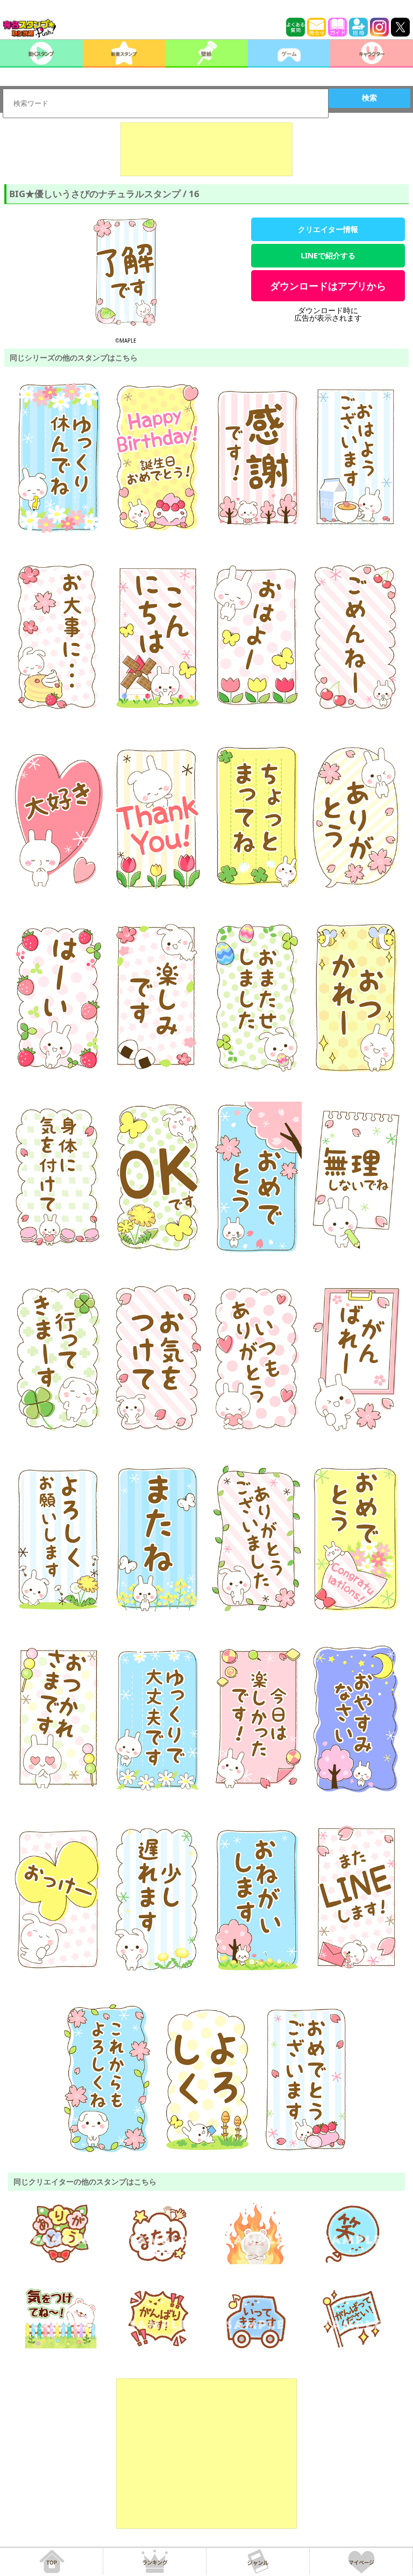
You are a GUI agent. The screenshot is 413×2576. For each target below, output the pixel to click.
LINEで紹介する (328, 255)
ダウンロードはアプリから (328, 286)
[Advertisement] (206, 149)
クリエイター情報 (328, 229)
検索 (369, 98)
